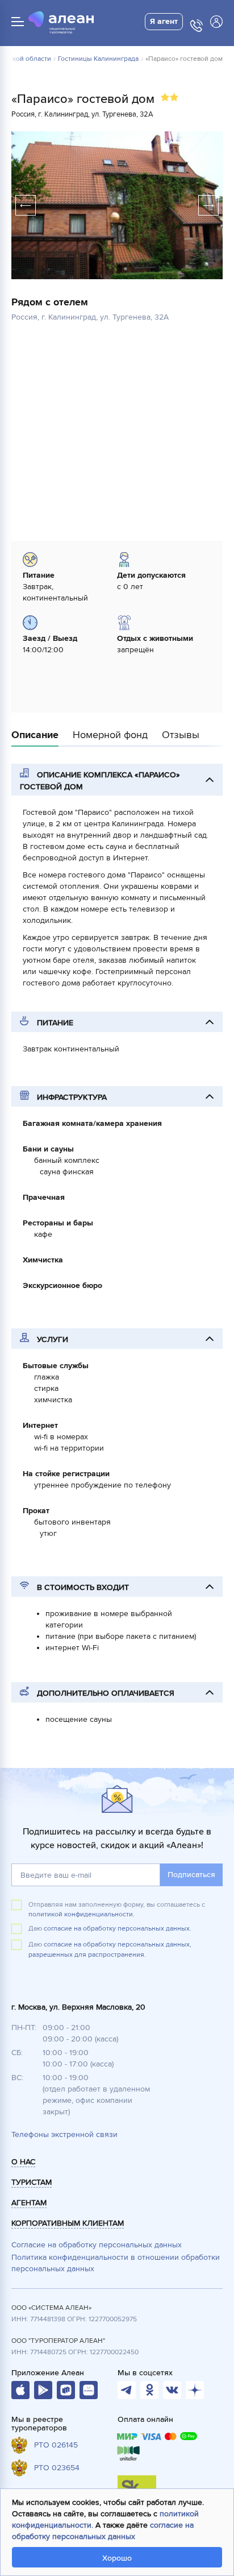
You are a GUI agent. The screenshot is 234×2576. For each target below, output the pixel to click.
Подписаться (191, 1875)
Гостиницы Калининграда (98, 59)
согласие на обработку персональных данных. (118, 1929)
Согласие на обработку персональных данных (97, 2245)
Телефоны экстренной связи (64, 2134)
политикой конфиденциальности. (82, 1914)
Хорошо (117, 2558)
